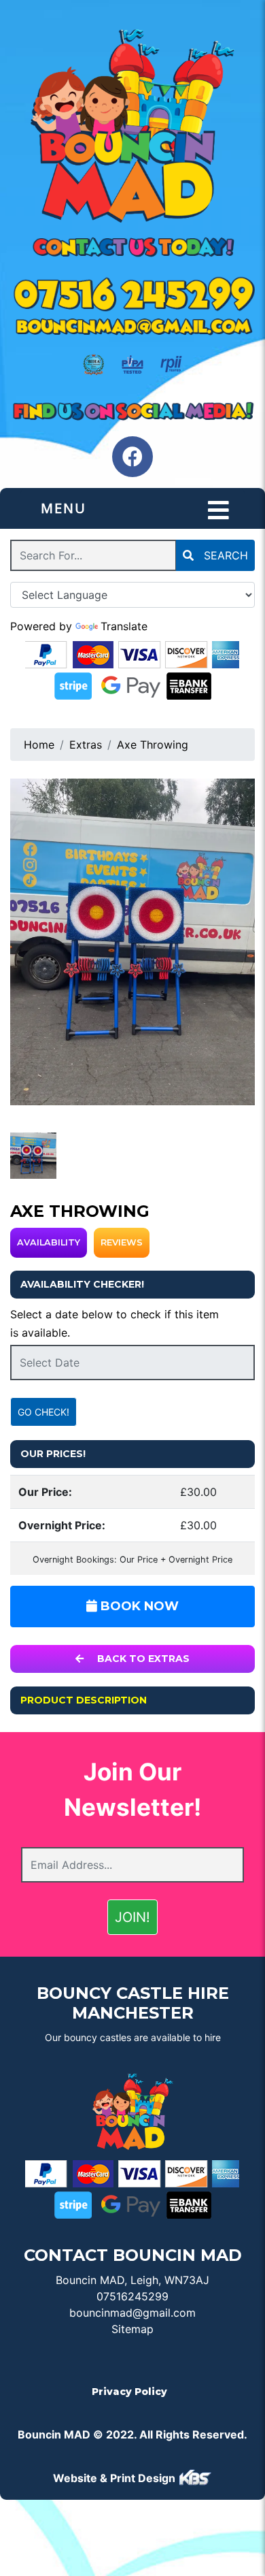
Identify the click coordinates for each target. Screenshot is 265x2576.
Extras (86, 745)
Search (224, 555)
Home (39, 745)
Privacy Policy (129, 2392)
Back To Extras (142, 1659)
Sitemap (132, 2329)
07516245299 (132, 2296)
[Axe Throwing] (132, 942)
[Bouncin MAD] (132, 127)
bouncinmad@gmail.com (132, 2313)
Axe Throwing (153, 745)
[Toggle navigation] (218, 510)
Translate (124, 626)
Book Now (138, 1606)
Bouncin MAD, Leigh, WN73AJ (132, 2280)
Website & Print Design (116, 2478)
